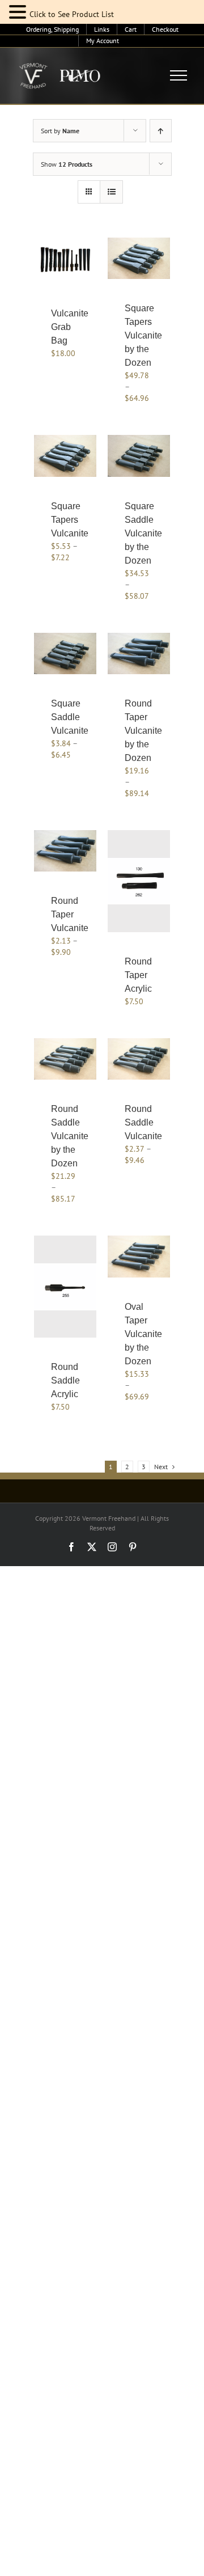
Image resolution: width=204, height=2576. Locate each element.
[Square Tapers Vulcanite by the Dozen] (139, 258)
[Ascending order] (161, 131)
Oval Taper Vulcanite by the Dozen (143, 1334)
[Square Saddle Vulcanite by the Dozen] (139, 456)
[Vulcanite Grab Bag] (65, 261)
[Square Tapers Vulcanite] (65, 456)
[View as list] (111, 192)
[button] (19, 12)
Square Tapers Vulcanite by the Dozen (143, 335)
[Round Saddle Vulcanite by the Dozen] (65, 1059)
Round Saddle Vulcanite (143, 1122)
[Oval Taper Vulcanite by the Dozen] (139, 1256)
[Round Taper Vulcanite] (65, 851)
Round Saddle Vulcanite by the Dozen (70, 1136)
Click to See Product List (72, 14)
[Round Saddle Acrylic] (65, 1287)
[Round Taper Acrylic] (139, 881)
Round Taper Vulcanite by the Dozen (143, 731)
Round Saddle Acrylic (65, 1380)
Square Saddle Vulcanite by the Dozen (143, 533)
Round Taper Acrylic (138, 975)
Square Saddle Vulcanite (70, 717)
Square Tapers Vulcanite (70, 520)
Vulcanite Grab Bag (70, 327)
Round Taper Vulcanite (70, 914)
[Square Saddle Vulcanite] (65, 653)
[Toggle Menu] (179, 75)
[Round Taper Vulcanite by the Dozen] (139, 653)
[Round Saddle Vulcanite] (139, 1059)
